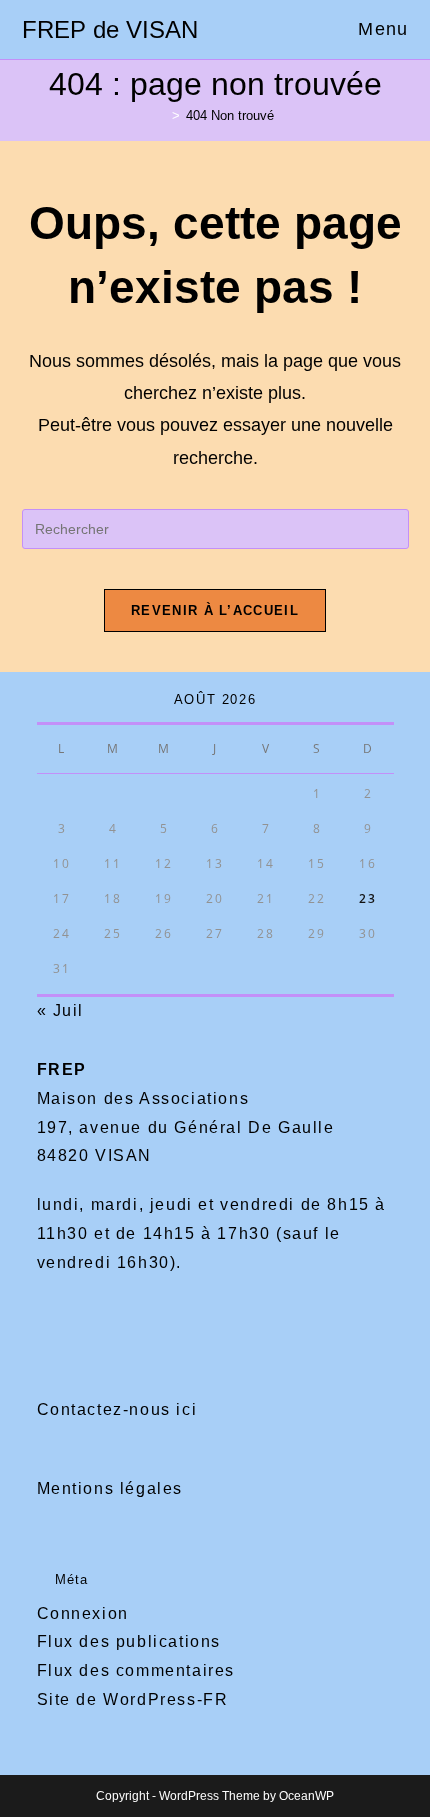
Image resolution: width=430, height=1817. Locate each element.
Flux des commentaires (136, 1670)
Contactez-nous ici (117, 1409)
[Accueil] (161, 115)
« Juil (61, 1010)
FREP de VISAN (110, 29)
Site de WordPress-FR (133, 1699)
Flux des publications (129, 1641)
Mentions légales (110, 1488)
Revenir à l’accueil (215, 610)
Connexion (83, 1613)
